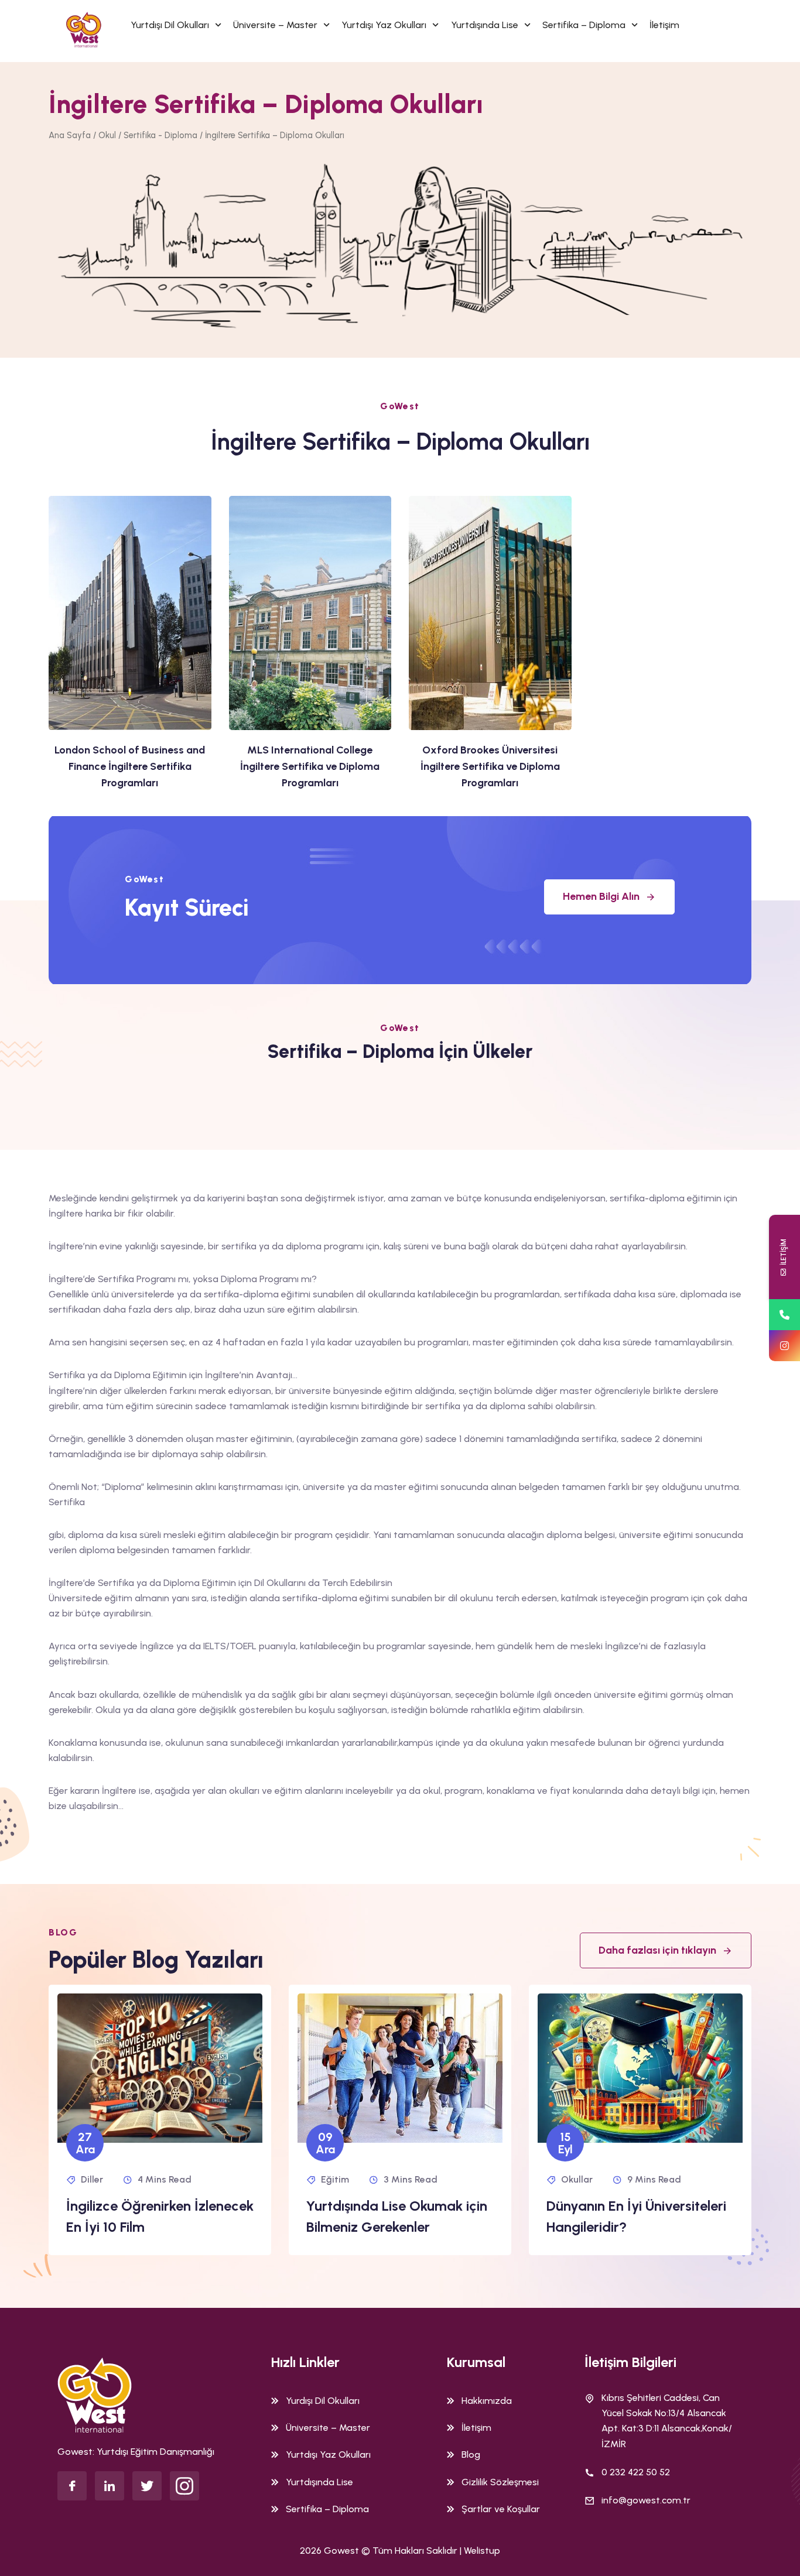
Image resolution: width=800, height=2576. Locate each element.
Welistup (482, 2551)
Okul (107, 135)
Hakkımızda (487, 2401)
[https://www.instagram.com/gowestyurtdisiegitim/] (784, 1346)
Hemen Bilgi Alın (601, 896)
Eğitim (335, 2179)
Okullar (577, 2179)
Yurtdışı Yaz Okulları (384, 25)
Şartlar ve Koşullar (501, 2509)
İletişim (664, 25)
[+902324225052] (784, 1315)
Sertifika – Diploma (584, 25)
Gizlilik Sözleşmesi (500, 2482)
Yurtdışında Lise (485, 25)
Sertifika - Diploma (160, 135)
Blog (471, 2455)
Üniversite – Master (275, 25)
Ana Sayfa (70, 135)
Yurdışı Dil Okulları (323, 2401)
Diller (92, 2179)
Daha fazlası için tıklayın (657, 1950)
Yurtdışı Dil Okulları (170, 25)
